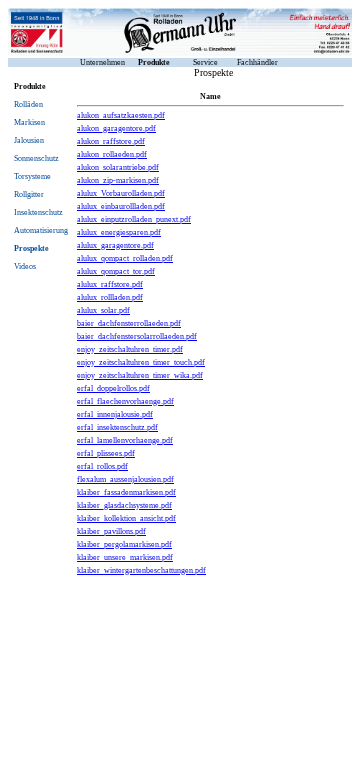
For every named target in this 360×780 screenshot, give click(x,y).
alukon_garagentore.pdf (116, 128)
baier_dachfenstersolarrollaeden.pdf (137, 336)
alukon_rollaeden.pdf (112, 154)
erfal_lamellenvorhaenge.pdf (125, 440)
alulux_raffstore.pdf (110, 284)
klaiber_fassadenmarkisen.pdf (126, 492)
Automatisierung (41, 230)
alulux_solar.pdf (103, 310)
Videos (25, 266)
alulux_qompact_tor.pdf (116, 271)
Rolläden (28, 104)
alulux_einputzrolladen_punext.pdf (134, 219)
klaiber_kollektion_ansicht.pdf (126, 518)
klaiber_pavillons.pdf (111, 531)
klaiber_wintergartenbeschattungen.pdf (141, 570)
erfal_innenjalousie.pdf (115, 414)
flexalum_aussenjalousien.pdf (125, 479)
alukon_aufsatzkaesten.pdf (121, 115)
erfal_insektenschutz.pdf (117, 427)
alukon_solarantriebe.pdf (118, 167)
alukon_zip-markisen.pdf (118, 180)
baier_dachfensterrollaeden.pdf (129, 323)
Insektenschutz (38, 212)
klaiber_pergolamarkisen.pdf (124, 544)
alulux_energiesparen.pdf (119, 232)
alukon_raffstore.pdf (111, 141)
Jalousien (29, 140)
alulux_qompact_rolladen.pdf (125, 258)
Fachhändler (257, 62)
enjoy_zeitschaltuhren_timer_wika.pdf (140, 375)
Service (205, 62)
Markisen (29, 122)
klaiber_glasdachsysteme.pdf (124, 505)
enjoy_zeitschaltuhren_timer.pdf (130, 349)
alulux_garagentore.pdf (115, 245)
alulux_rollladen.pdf (110, 297)
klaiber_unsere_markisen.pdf (125, 557)
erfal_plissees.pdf (106, 453)
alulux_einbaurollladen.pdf (121, 206)
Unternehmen (102, 62)
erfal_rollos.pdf (102, 466)
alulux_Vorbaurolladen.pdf (121, 193)
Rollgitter (29, 194)
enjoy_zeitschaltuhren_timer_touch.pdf (141, 362)
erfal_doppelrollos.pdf (113, 388)
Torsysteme (32, 176)
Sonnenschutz (36, 158)
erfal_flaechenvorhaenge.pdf (125, 401)
